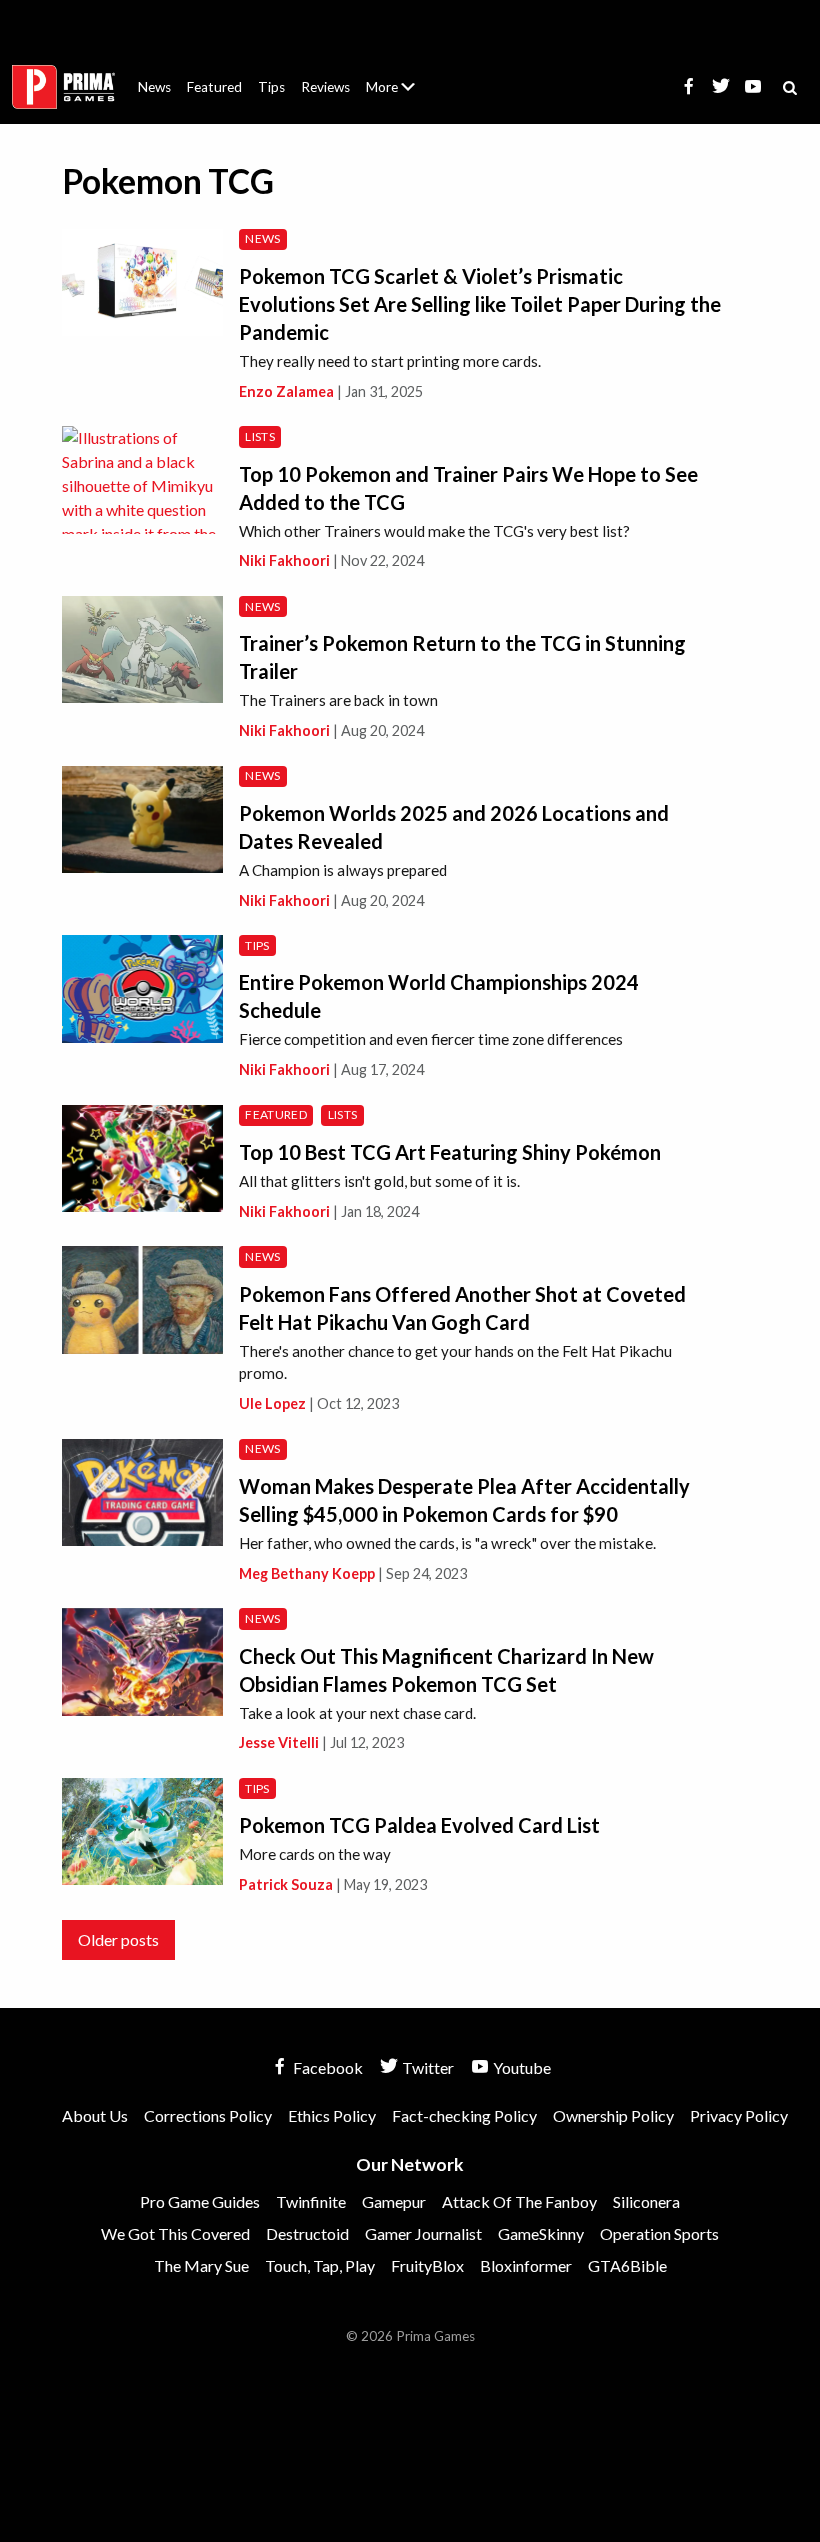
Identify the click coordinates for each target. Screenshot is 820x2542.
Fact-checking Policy (464, 2115)
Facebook (326, 2067)
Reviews (325, 87)
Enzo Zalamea (286, 391)
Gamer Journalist (423, 2233)
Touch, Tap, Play (320, 2265)
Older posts (118, 1939)
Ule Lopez (272, 1403)
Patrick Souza (286, 1884)
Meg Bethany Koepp (307, 1573)
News (154, 87)
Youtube (520, 2067)
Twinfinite (311, 2201)
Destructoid (307, 2233)
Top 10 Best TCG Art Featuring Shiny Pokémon (450, 1152)
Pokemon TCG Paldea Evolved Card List (419, 1825)
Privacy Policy (739, 2115)
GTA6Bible (627, 2265)
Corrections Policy (208, 2115)
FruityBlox (427, 2265)
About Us (394, 75)
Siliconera (646, 2201)
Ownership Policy (613, 2115)
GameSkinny (541, 2233)
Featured (214, 87)
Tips (271, 87)
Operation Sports (659, 2233)
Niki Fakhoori (284, 560)
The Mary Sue (201, 2265)
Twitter (426, 2067)
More (402, 95)
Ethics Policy (332, 2115)
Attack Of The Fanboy (519, 2201)
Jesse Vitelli (279, 1742)
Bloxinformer (526, 2265)
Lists (260, 436)
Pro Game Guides (200, 2201)
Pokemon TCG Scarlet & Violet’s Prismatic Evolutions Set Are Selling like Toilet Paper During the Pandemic (480, 304)
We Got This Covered (175, 2233)
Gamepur (394, 2201)
